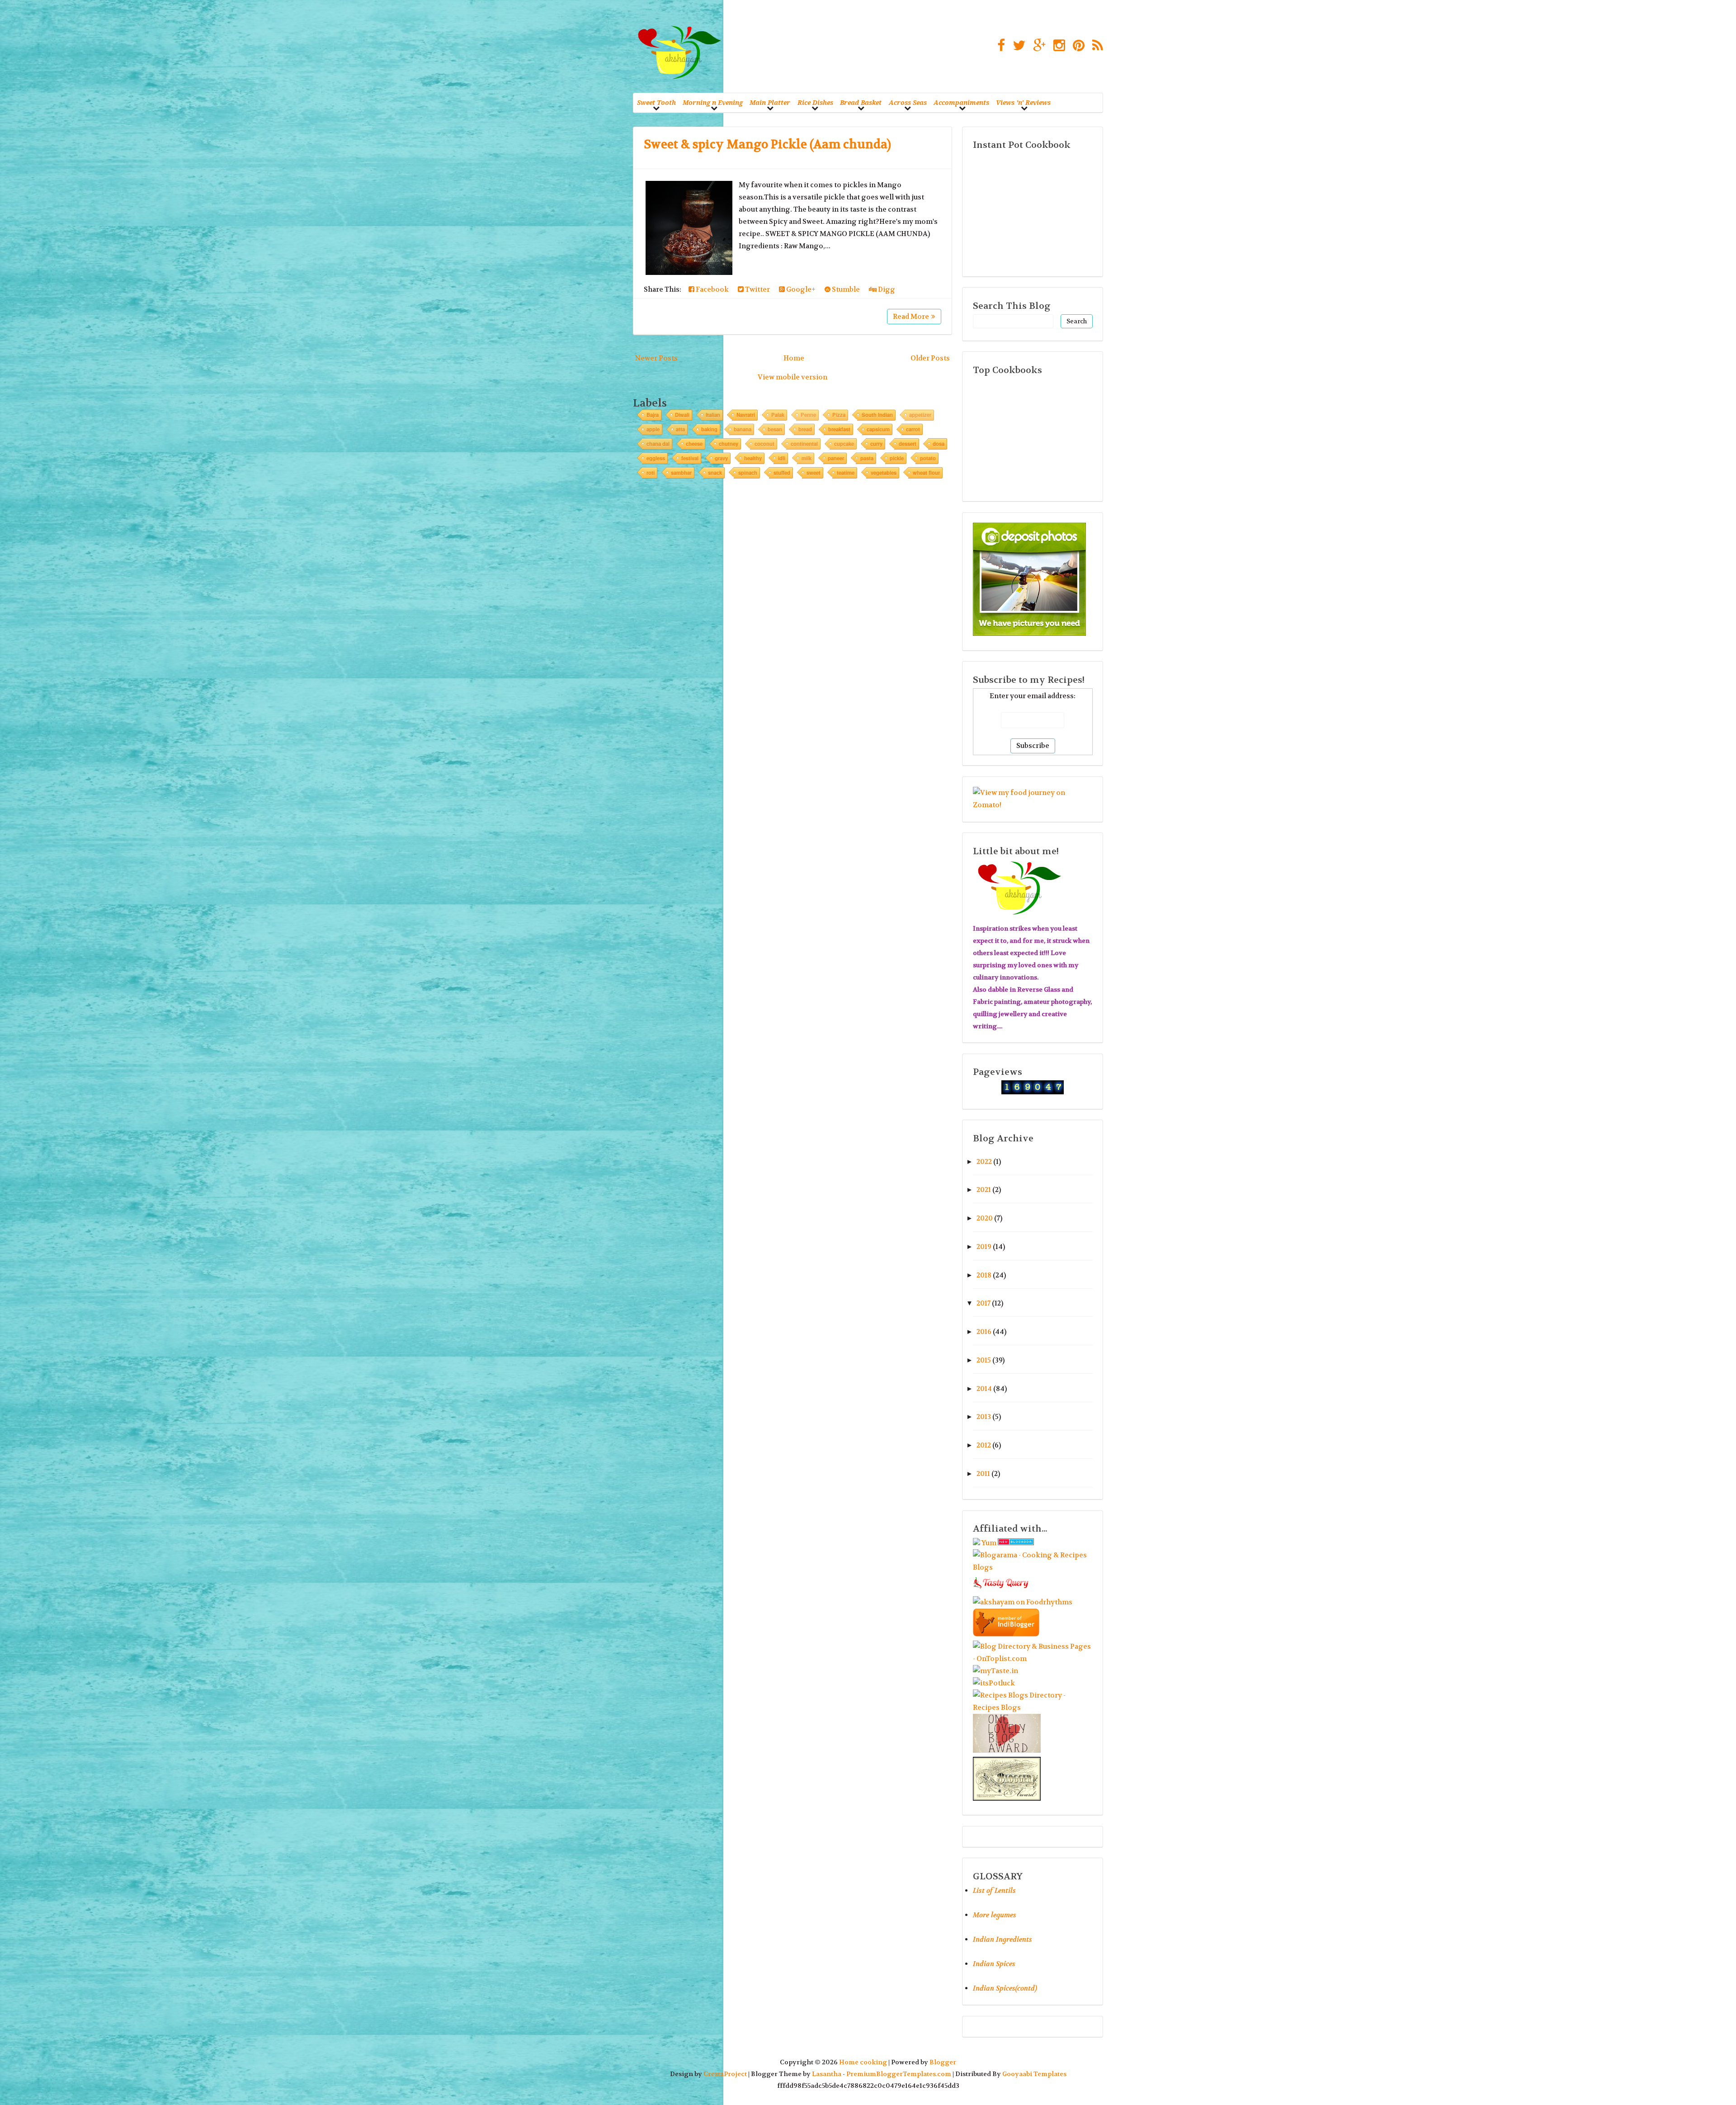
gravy (721, 458)
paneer (836, 458)
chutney (729, 444)
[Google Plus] (1037, 46)
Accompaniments (961, 102)
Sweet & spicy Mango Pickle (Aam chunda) (767, 144)
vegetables (884, 473)
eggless (656, 458)
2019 (984, 1247)
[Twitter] (1017, 46)
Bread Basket (861, 102)
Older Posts (930, 358)
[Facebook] (999, 46)
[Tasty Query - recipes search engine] (1001, 1590)
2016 (984, 1332)
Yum (989, 1543)
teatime (846, 473)
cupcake (844, 444)
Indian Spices (994, 1964)
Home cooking (863, 2062)
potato (928, 458)
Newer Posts (656, 358)
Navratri (746, 415)
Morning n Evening (713, 102)
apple (653, 429)
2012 (984, 1445)
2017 (984, 1303)
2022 (984, 1162)
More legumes (995, 1915)
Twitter (757, 289)
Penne (808, 415)
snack (715, 473)
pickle (897, 458)
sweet (814, 473)
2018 (984, 1275)
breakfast (839, 429)
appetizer (920, 415)
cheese (694, 444)
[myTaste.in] (995, 1671)
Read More (911, 317)
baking (709, 429)
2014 (984, 1389)
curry (876, 444)
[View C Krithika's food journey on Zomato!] (1033, 805)
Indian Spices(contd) (1005, 1988)
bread (805, 429)
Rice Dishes (815, 102)
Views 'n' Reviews (1023, 102)
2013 (984, 1417)
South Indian (877, 415)
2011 (983, 1474)
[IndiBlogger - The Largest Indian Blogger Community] (1006, 1634)
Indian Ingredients (1002, 1939)
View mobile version (793, 377)
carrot (913, 429)
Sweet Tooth (656, 102)
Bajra (653, 415)
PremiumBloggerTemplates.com (899, 2074)
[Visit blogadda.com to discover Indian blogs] (1016, 1543)
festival (690, 458)
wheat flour (926, 473)
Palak (778, 415)
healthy (753, 458)
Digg (886, 289)
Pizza (839, 415)
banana (743, 429)
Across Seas (908, 102)
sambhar (681, 473)
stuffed (782, 473)
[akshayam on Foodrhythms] (1023, 1602)
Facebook (712, 289)
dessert (908, 444)
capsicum (878, 429)
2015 (984, 1360)
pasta (867, 458)
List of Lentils (994, 1891)
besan (775, 429)
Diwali (682, 415)
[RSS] (1095, 46)
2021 (984, 1190)
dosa (939, 444)
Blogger (943, 2062)
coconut (764, 444)
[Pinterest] (1076, 46)
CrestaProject (725, 2074)
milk (807, 458)
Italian (713, 415)
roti (651, 473)
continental (804, 444)
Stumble (845, 289)
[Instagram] (1057, 46)
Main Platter (770, 102)
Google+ (800, 289)
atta (680, 429)
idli (782, 458)
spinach (748, 473)
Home (794, 358)
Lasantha (827, 2074)
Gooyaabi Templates (1034, 2074)
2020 (985, 1218)
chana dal (658, 444)
